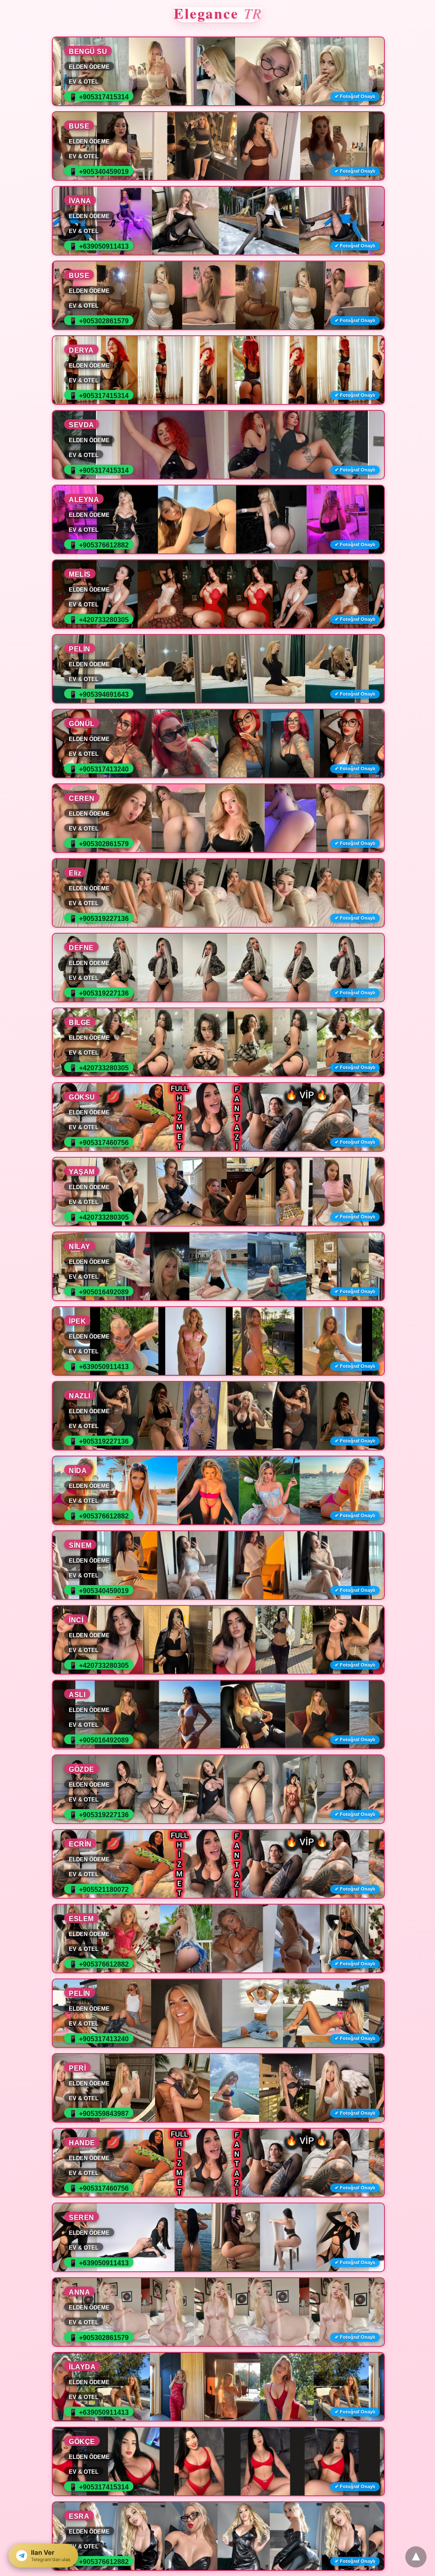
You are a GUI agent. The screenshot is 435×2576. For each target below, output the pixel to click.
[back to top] (416, 2557)
